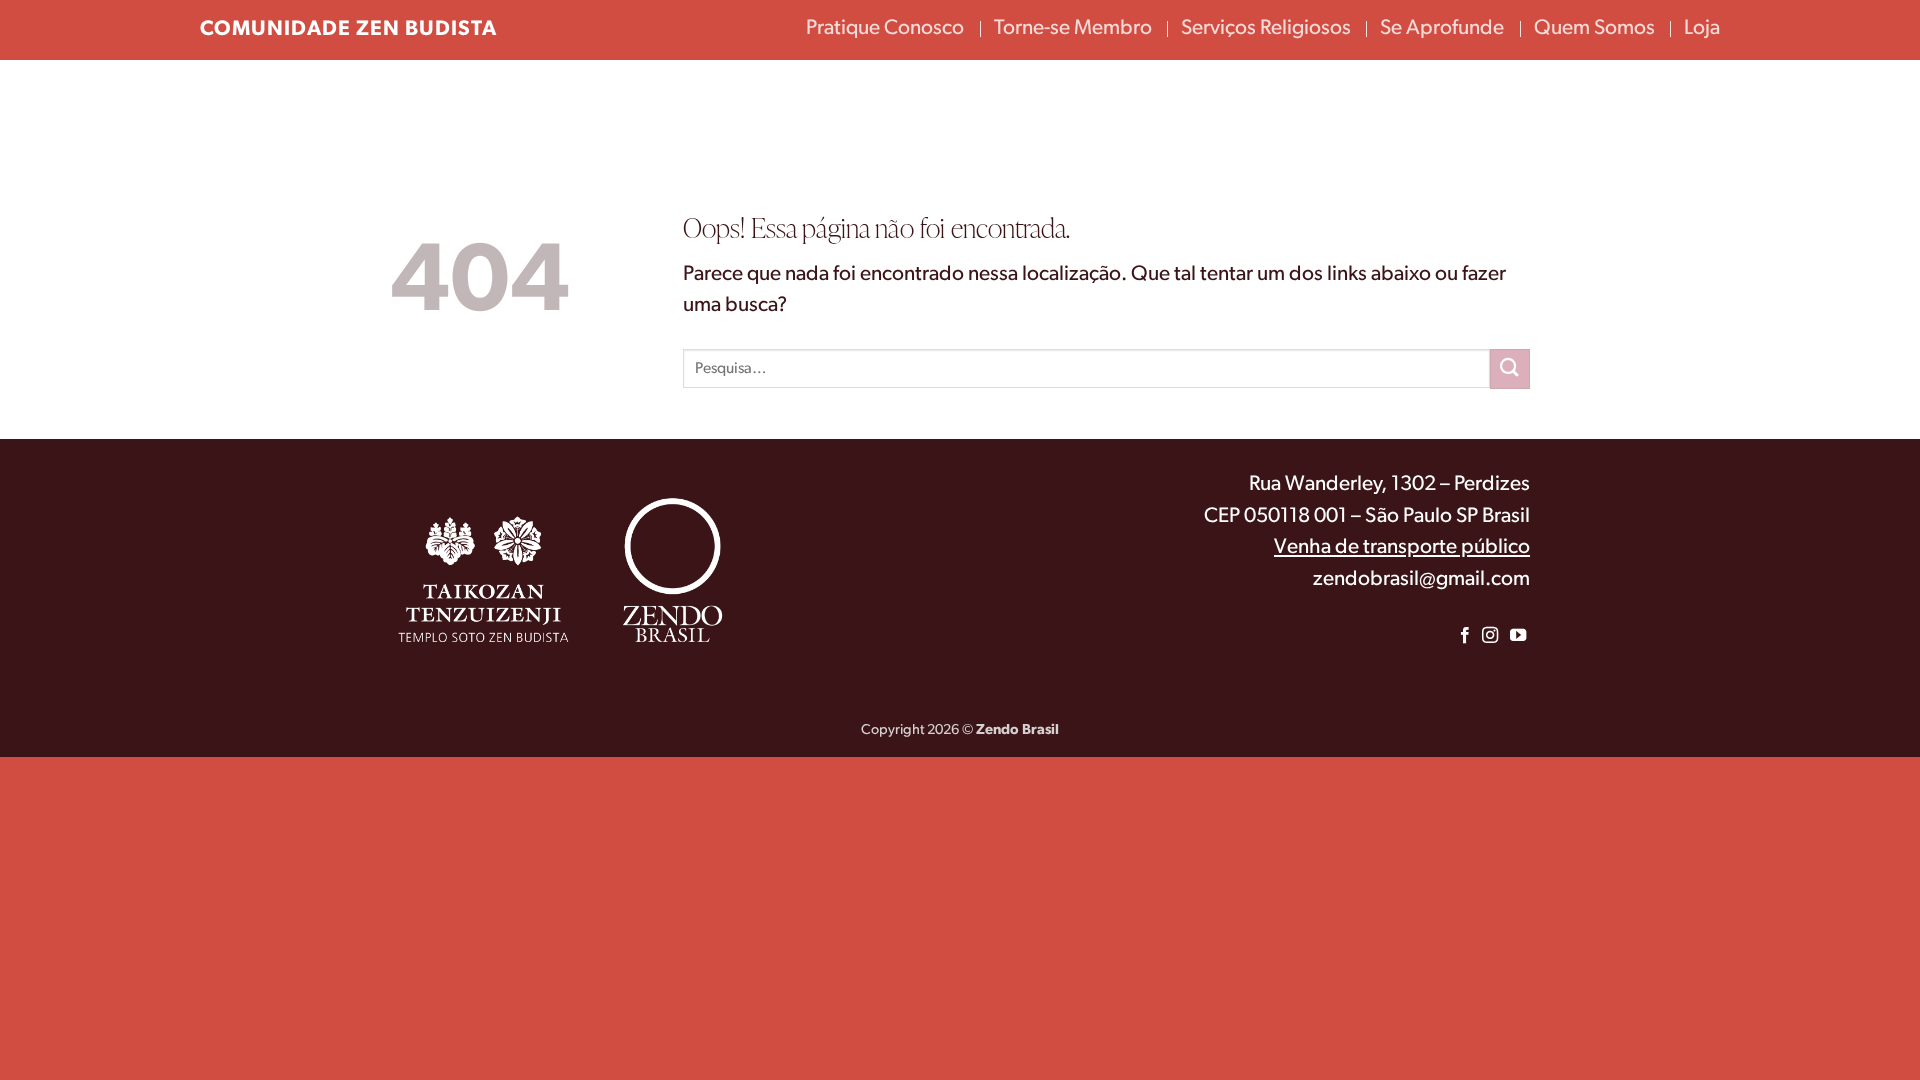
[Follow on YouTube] (1518, 636)
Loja (1702, 28)
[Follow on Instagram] (1489, 636)
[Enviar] (1510, 368)
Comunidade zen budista (348, 29)
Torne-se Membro (1073, 28)
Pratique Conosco (885, 28)
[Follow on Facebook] (1465, 636)
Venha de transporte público (1402, 547)
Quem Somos (1594, 28)
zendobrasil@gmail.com (1421, 579)
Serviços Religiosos (1266, 28)
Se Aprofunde (1442, 28)
